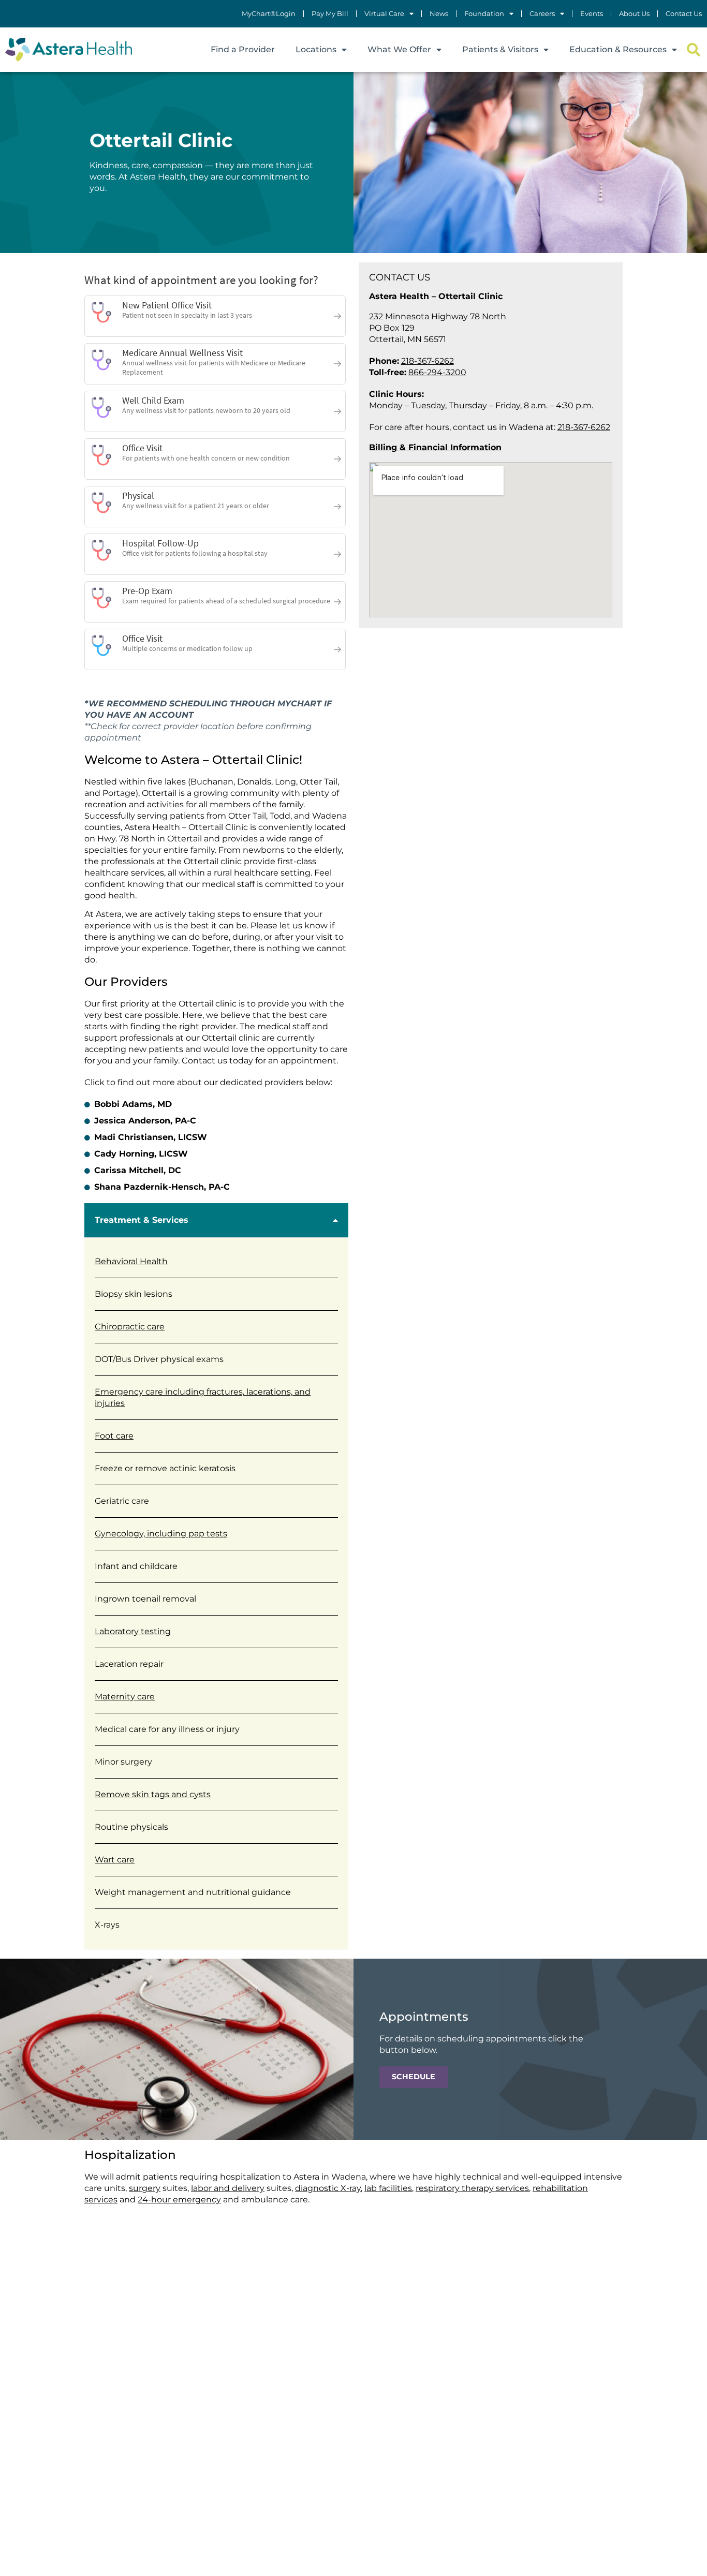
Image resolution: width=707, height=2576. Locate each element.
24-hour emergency (179, 2200)
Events (592, 14)
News (439, 14)
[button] (693, 50)
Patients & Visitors (500, 49)
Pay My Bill (330, 14)
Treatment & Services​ (142, 1220)
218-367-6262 (428, 361)
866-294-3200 (437, 372)
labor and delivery (228, 2188)
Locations (316, 49)
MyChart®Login (269, 14)
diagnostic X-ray (328, 2188)
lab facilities (388, 2188)
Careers (542, 14)
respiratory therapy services (472, 2188)
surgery (145, 2188)
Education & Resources (618, 49)
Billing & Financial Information (435, 447)
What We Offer (399, 49)
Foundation (484, 14)
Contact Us (684, 14)
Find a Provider (243, 49)
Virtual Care (384, 14)
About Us (634, 14)
